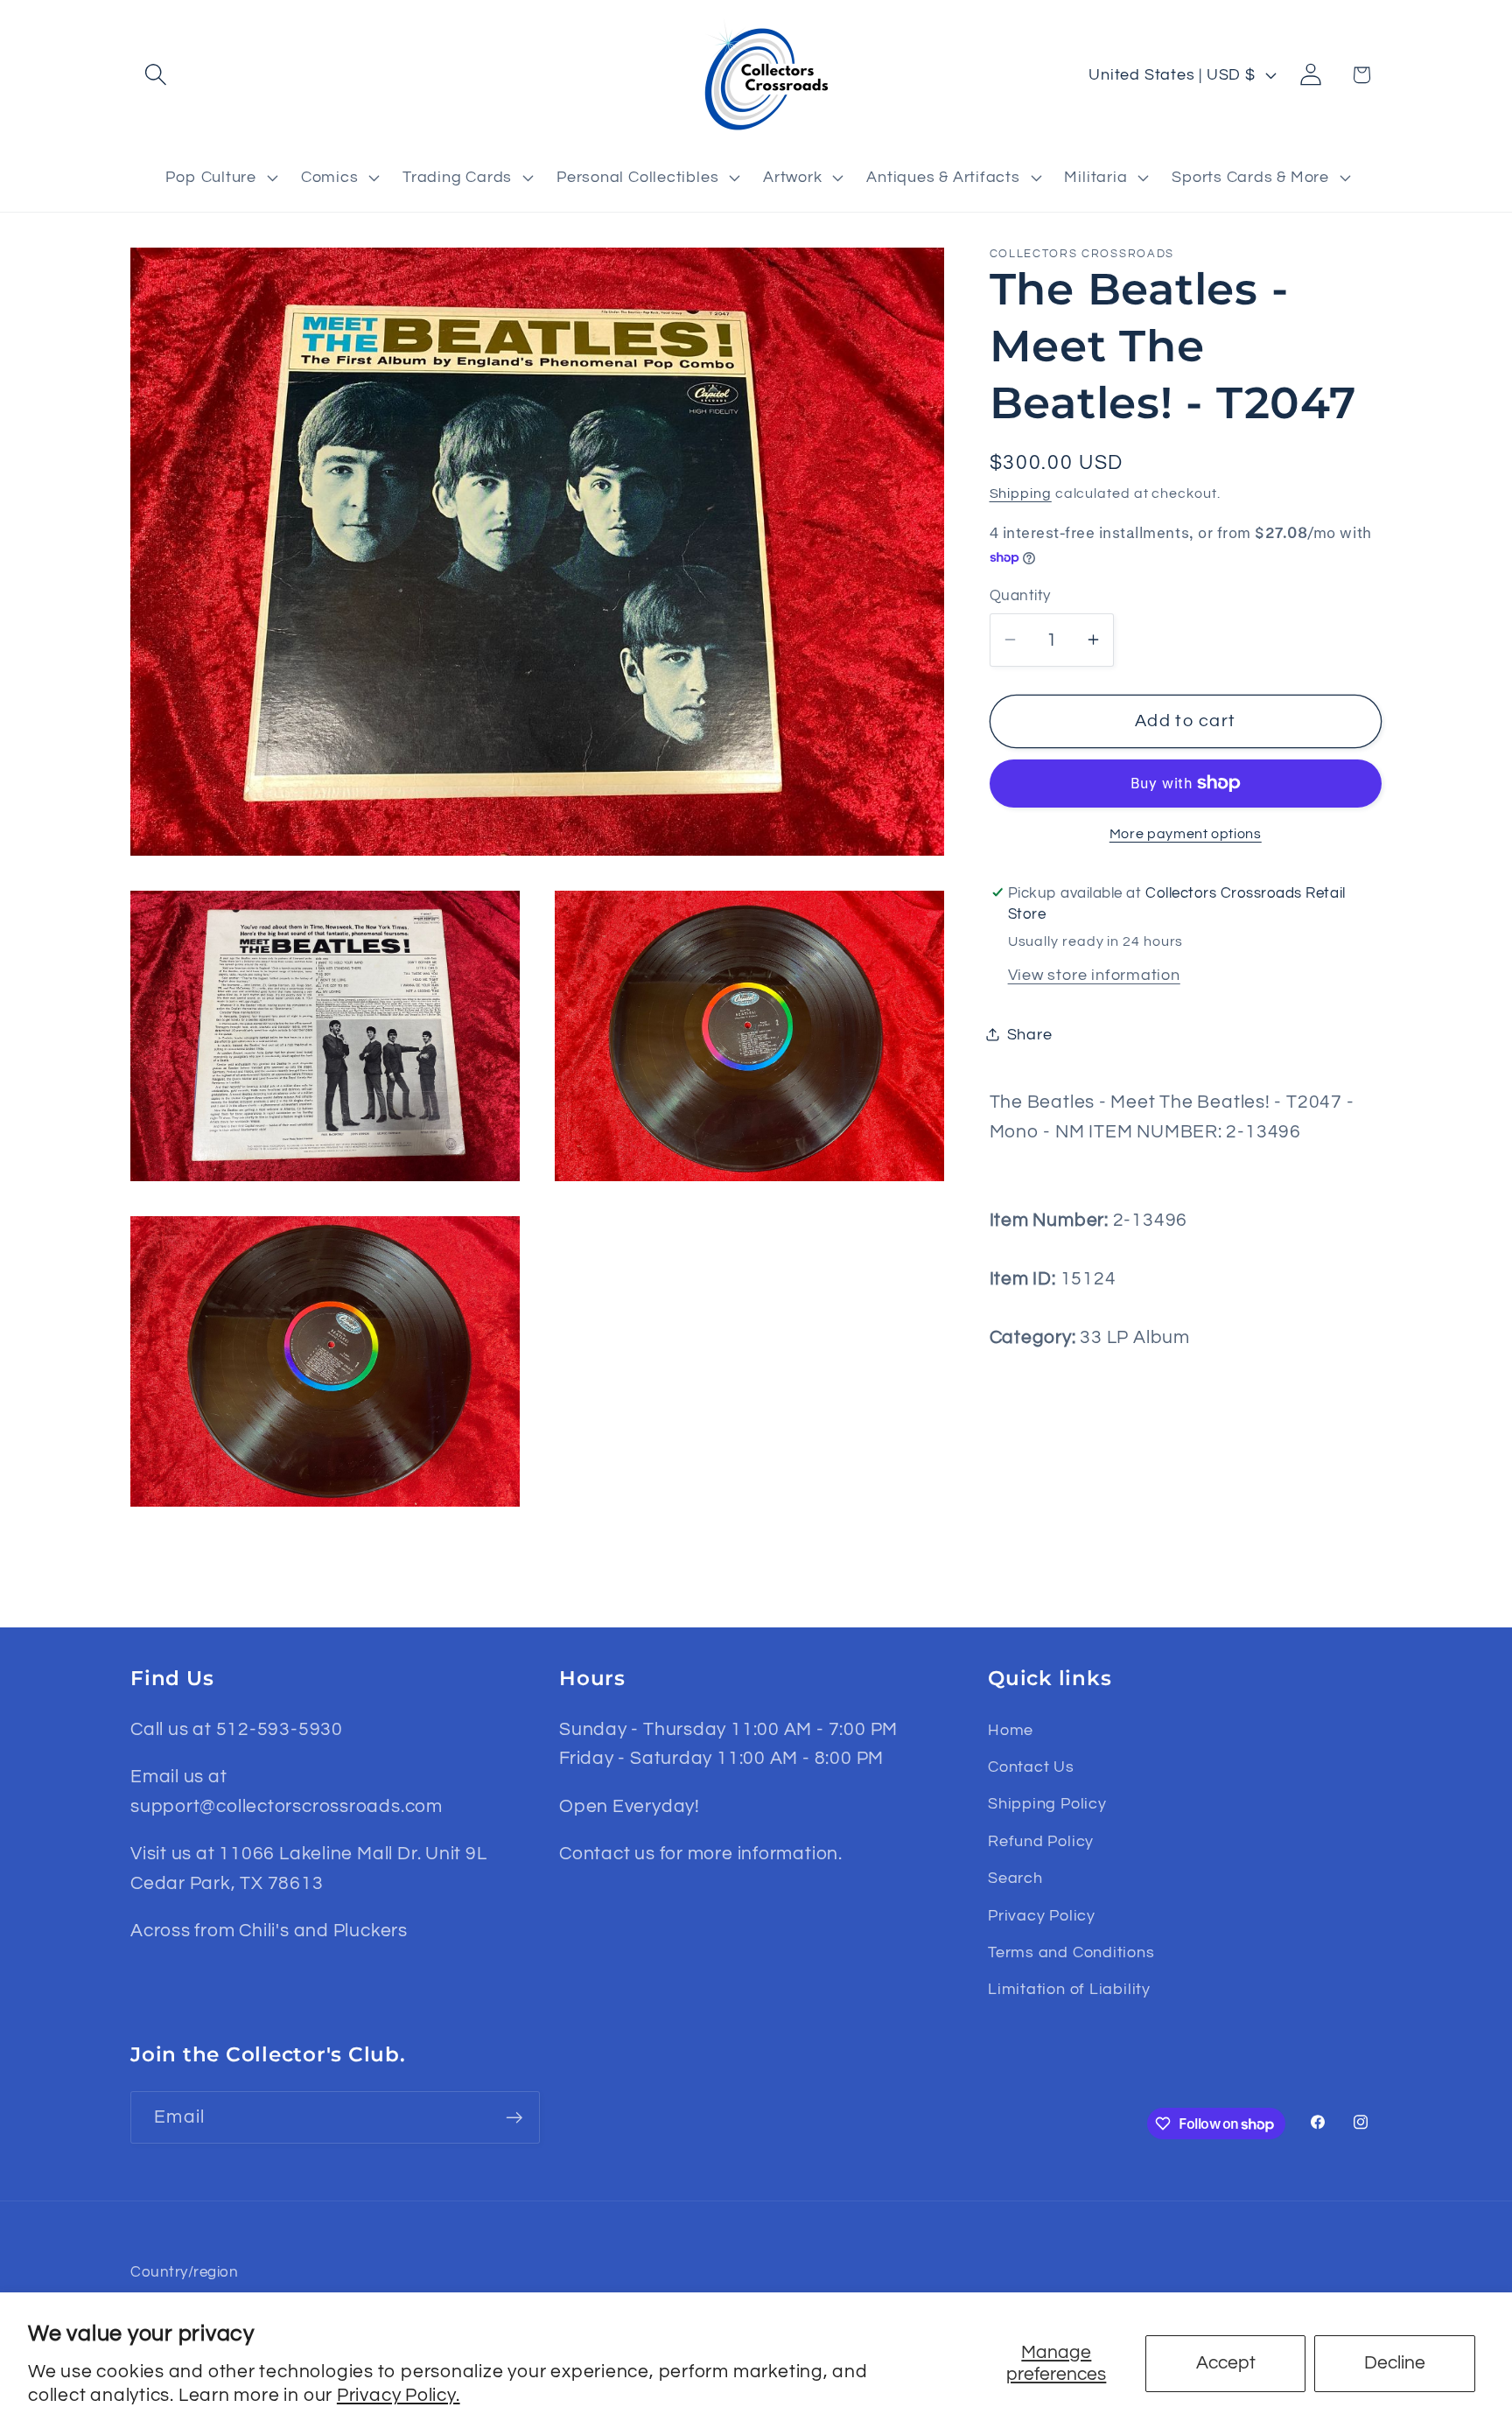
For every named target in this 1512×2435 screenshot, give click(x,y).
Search (1015, 1878)
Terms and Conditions (1071, 1952)
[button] (155, 75)
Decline (1395, 2363)
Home (1011, 1730)
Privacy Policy (1042, 1916)
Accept (1226, 2363)
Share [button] (1030, 1034)
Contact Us (1031, 1767)
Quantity (1020, 595)
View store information (1094, 974)
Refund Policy (1041, 1841)
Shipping (1021, 493)
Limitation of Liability (1069, 1989)
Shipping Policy (1047, 1804)
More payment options (1186, 834)
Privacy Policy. (399, 2395)
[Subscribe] (514, 2118)
